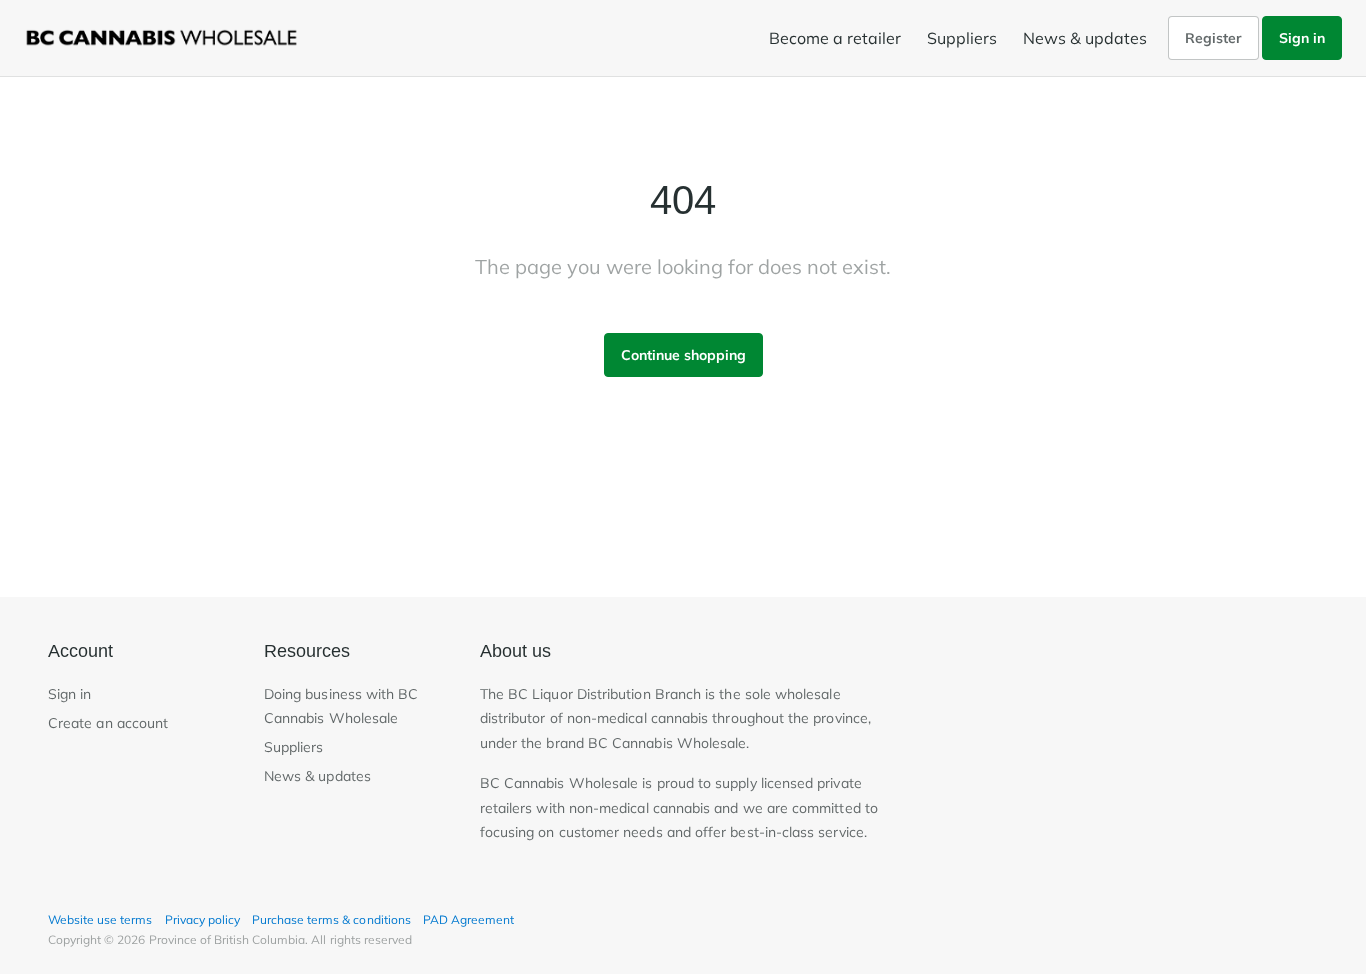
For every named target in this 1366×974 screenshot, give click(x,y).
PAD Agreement (468, 919)
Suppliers (962, 38)
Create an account (108, 723)
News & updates (1085, 38)
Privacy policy (202, 919)
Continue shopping (683, 355)
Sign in (1302, 38)
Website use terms (100, 919)
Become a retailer (835, 38)
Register (1213, 38)
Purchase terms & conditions (331, 919)
